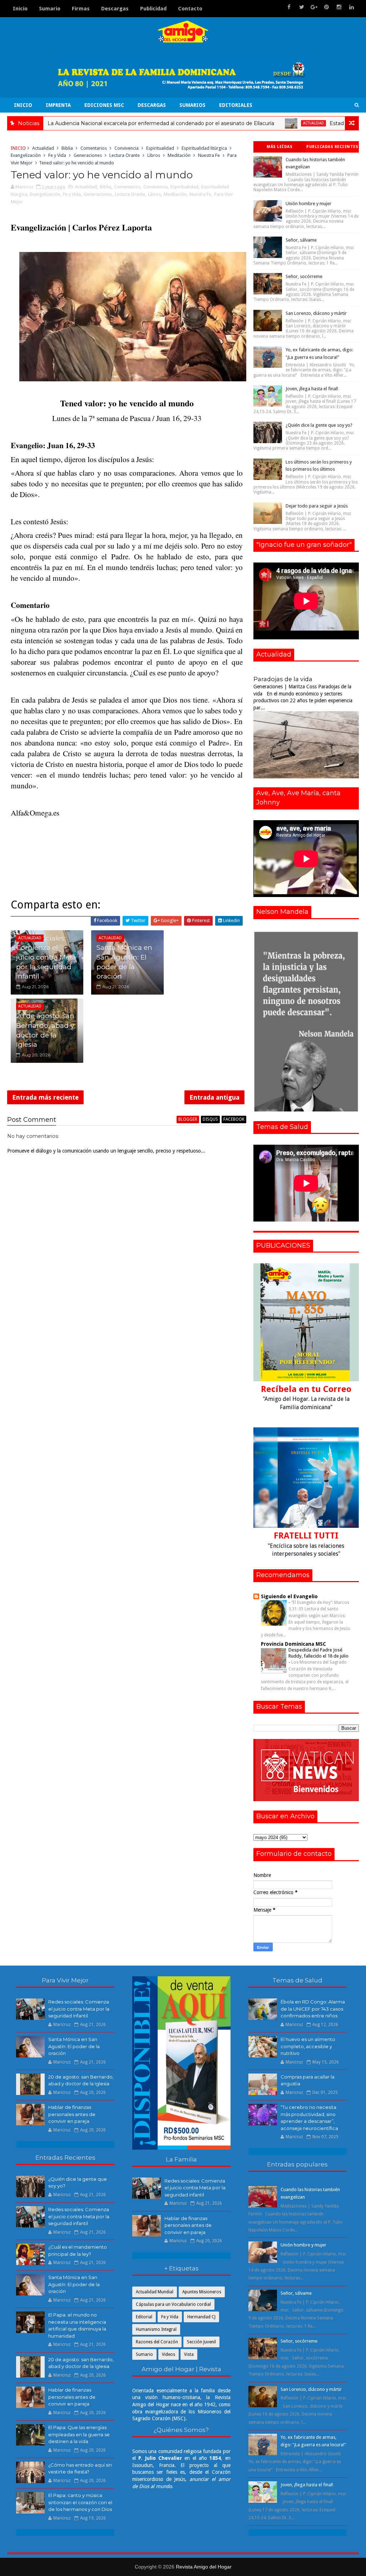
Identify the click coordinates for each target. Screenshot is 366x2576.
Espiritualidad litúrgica (204, 148)
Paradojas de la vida (283, 679)
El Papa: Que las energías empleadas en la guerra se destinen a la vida (79, 2434)
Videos (169, 2354)
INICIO (23, 105)
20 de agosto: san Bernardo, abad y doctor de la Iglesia (45, 1030)
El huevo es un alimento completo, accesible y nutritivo (308, 2046)
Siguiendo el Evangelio (289, 1596)
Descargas (115, 9)
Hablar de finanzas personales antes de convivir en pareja (72, 2114)
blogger (188, 1119)
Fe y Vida (57, 155)
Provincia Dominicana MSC (293, 1644)
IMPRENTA (58, 105)
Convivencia (127, 148)
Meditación (179, 155)
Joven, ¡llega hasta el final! (312, 389)
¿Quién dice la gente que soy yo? (319, 425)
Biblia (67, 148)
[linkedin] (352, 7)
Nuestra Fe (209, 155)
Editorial (144, 2317)
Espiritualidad (160, 148)
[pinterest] (327, 7)
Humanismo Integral (156, 2329)
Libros (154, 155)
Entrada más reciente (45, 1097)
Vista (189, 2354)
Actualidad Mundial (155, 2292)
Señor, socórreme (304, 276)
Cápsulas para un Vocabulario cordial (173, 2304)
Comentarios (94, 148)
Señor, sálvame (301, 240)
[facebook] (289, 7)
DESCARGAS (152, 105)
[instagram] (339, 7)
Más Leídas (280, 147)
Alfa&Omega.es (35, 813)
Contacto (190, 9)
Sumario (50, 9)
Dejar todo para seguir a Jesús (317, 506)
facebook (234, 1119)
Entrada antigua (214, 1097)
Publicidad (153, 9)
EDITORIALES (236, 105)
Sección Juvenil (201, 2342)
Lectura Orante (125, 155)
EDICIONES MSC (104, 105)
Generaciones (88, 155)
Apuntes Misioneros (202, 2292)
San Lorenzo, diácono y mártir (316, 313)
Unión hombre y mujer (308, 204)
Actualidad (245, 123)
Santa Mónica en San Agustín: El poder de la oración (124, 962)
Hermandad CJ (201, 2317)
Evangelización (26, 155)
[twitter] (302, 7)
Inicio (20, 9)
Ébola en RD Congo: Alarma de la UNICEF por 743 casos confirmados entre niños (313, 2009)
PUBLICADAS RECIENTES (332, 147)
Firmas (81, 9)
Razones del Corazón (157, 2342)
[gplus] (314, 7)
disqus (210, 1119)
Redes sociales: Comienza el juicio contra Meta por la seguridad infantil (46, 957)
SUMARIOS (192, 105)
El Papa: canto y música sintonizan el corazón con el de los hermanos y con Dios (80, 2502)
